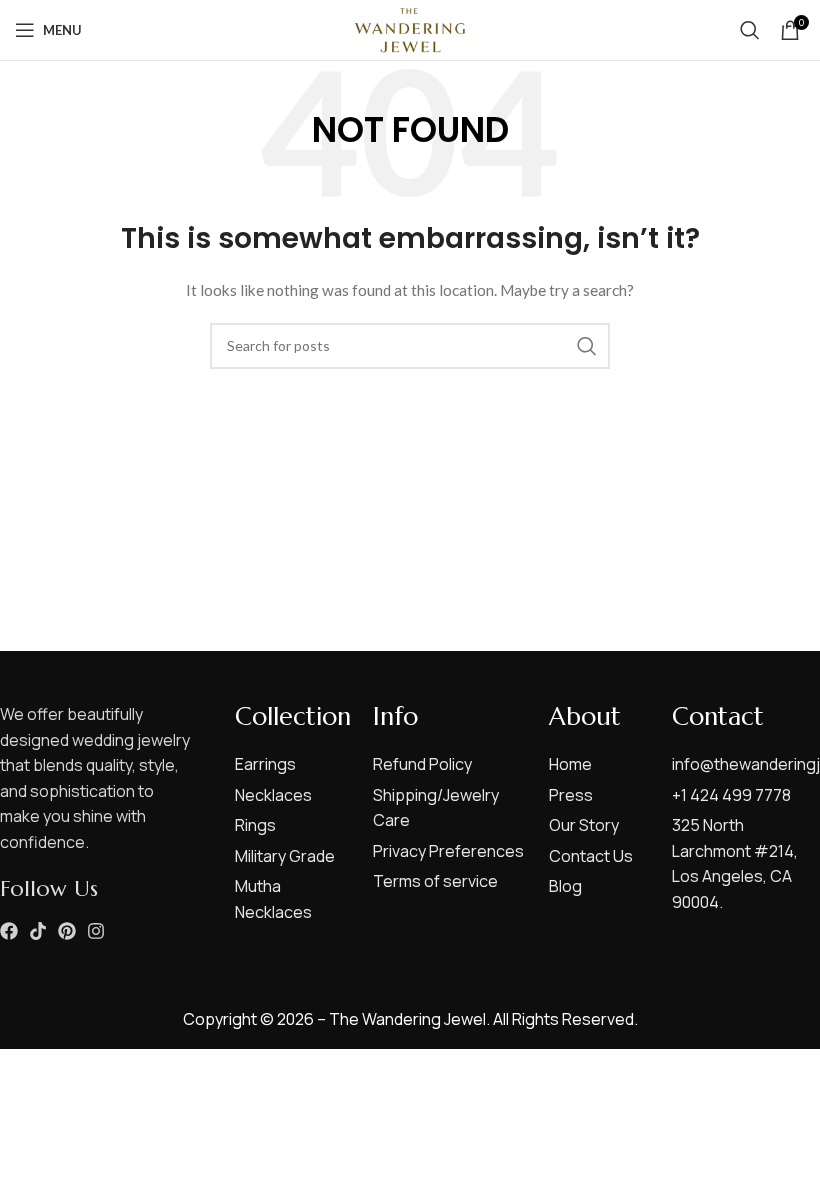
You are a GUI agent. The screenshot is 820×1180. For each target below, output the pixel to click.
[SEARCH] (587, 346)
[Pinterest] (67, 931)
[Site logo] (410, 28)
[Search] (750, 30)
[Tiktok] (38, 931)
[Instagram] (96, 931)
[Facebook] (9, 931)
